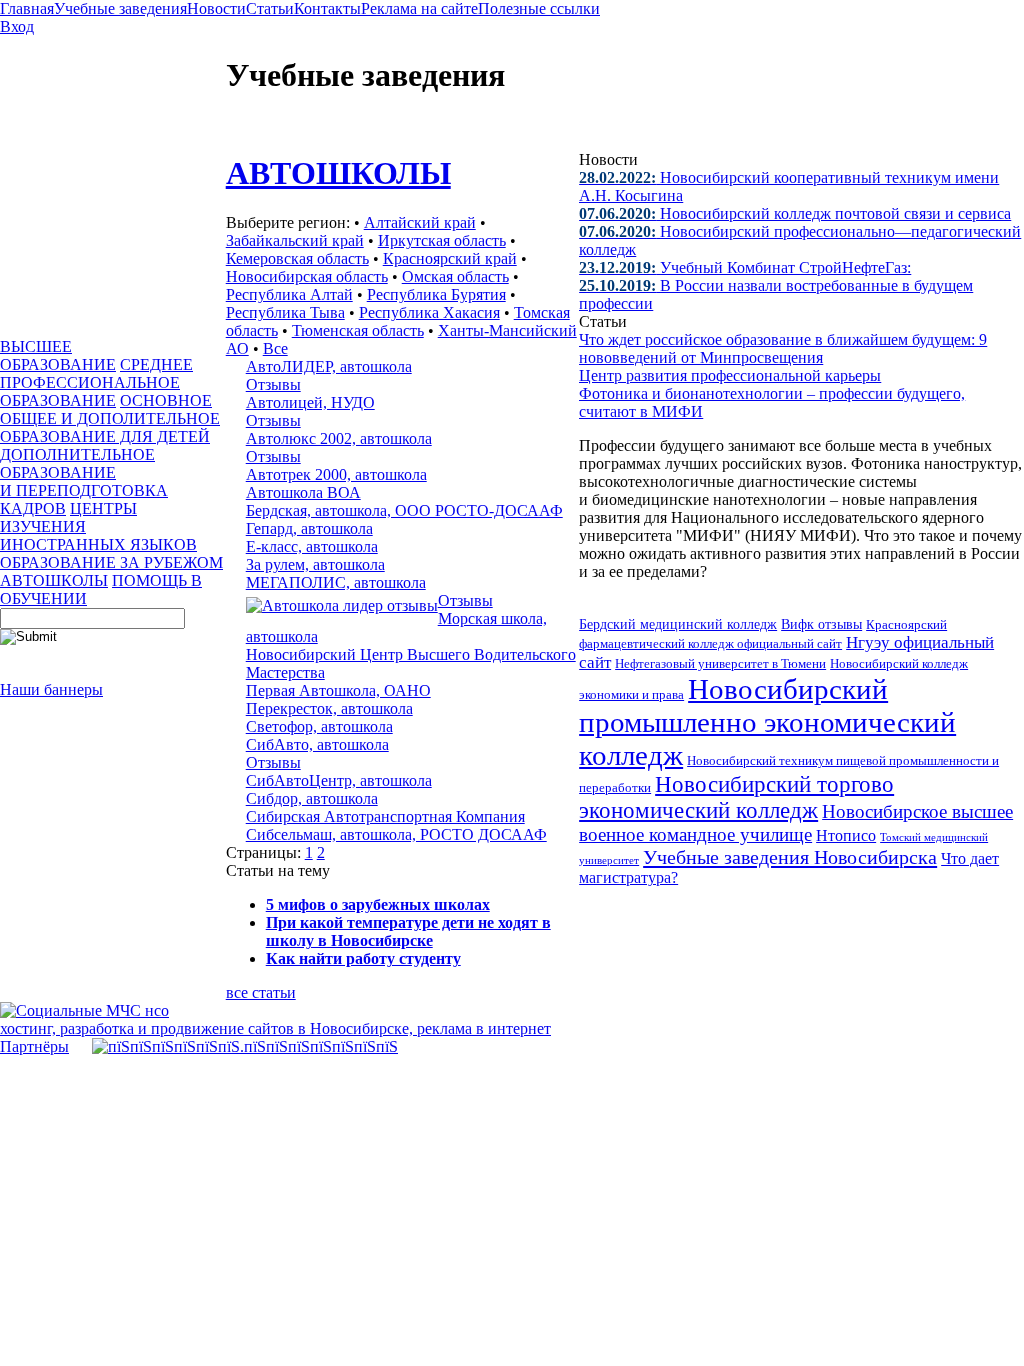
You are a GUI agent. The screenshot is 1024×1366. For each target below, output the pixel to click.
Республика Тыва (285, 312)
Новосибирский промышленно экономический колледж (767, 722)
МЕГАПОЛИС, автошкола (336, 582)
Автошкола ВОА (303, 492)
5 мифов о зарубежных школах (378, 904)
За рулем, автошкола (315, 564)
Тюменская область (358, 330)
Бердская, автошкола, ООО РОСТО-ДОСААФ (404, 510)
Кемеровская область (297, 258)
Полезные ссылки (539, 8)
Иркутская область (442, 240)
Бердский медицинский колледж (678, 624)
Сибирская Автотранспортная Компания (385, 816)
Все (275, 348)
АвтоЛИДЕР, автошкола (329, 366)
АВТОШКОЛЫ (54, 580)
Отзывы (273, 384)
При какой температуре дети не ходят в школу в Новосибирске (408, 931)
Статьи (270, 8)
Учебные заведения (120, 8)
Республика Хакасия (429, 312)
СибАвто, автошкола (317, 744)
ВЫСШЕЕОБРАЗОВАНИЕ (58, 355)
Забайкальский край (295, 240)
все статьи (261, 992)
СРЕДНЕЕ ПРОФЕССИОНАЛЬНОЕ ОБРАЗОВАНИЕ (96, 382)
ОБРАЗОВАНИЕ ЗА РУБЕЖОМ (111, 562)
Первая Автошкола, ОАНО (338, 690)
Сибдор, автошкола (312, 798)
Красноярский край (450, 258)
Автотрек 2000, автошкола (336, 474)
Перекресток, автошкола (329, 708)
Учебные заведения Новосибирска (790, 857)
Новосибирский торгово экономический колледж (736, 797)
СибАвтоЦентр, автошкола (339, 780)
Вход (17, 26)
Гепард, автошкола (309, 528)
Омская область (455, 276)
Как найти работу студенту (363, 958)
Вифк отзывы (821, 624)
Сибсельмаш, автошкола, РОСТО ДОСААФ (396, 834)
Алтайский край (420, 222)
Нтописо (846, 835)
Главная (27, 8)
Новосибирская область (307, 276)
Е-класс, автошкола (312, 546)
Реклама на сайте (419, 8)
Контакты (327, 8)
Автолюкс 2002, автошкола (339, 438)
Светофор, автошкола (319, 726)
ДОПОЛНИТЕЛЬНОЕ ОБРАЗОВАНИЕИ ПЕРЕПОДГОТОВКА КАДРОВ (84, 481)
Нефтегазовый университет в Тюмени (720, 663)
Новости (216, 8)
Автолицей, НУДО (310, 402)
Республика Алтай (289, 294)
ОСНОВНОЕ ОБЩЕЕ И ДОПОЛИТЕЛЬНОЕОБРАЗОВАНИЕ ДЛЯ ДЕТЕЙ (110, 418)
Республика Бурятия (436, 294)
